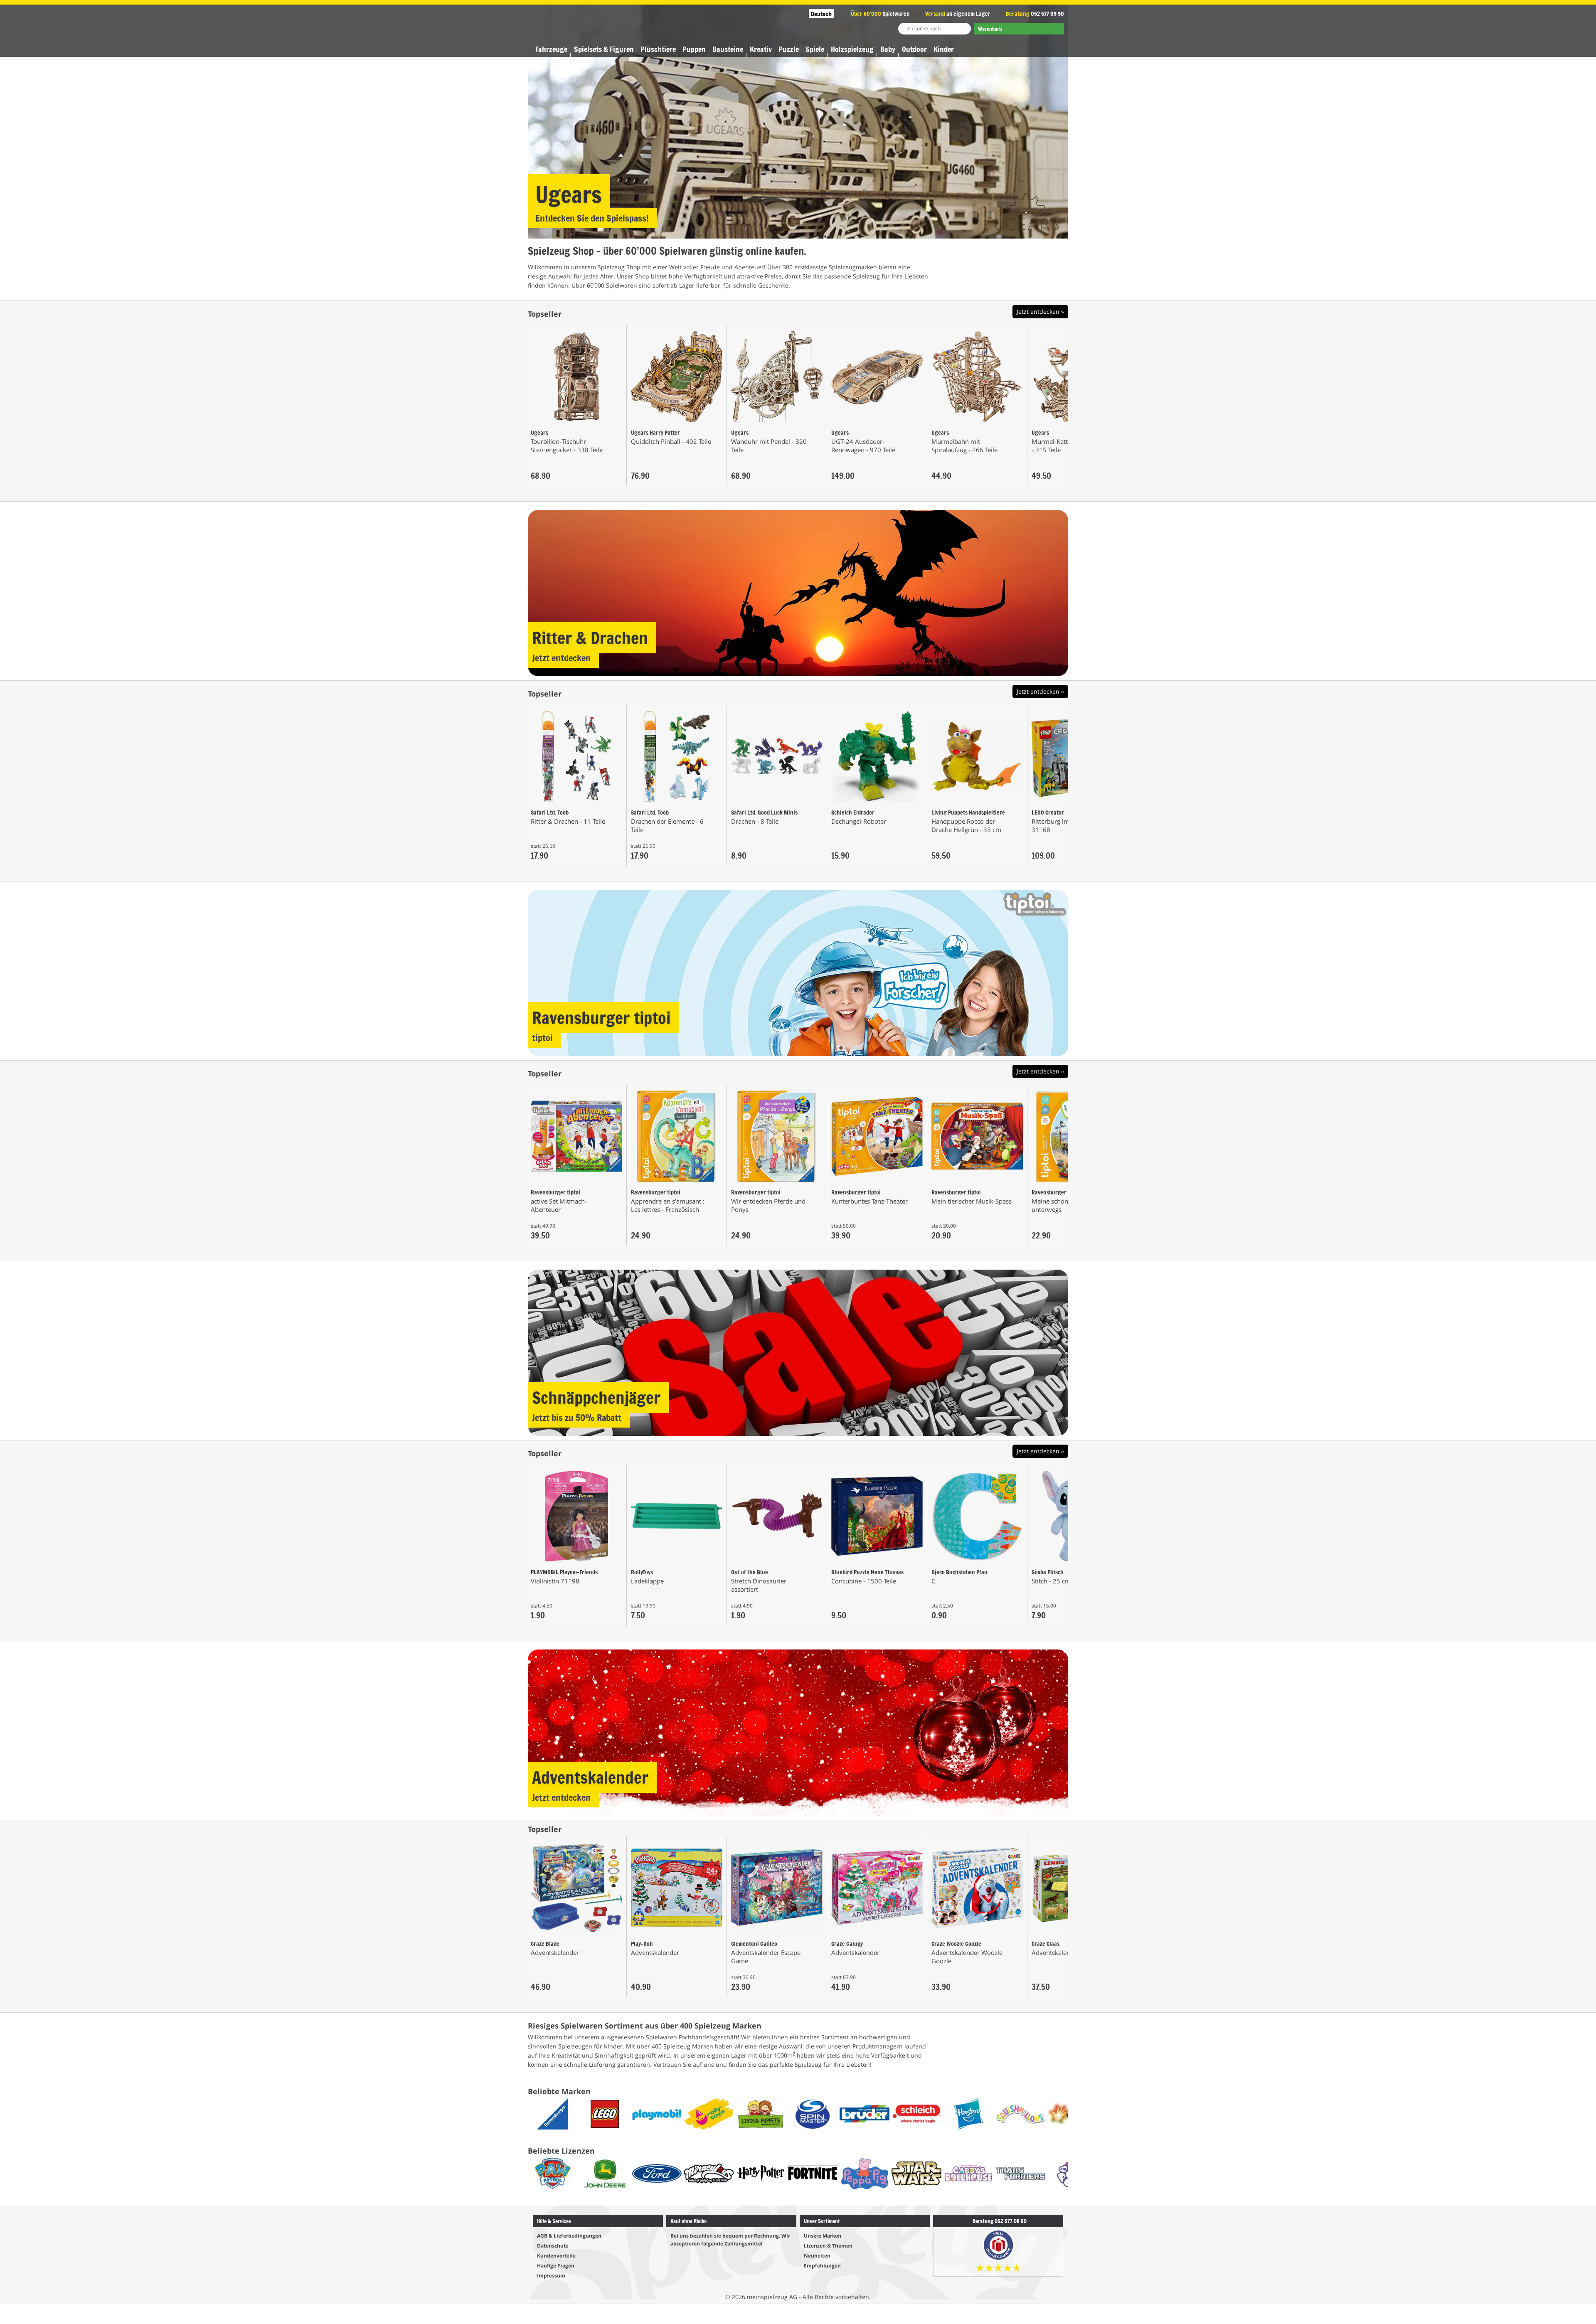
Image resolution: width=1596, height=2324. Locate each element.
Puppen (694, 49)
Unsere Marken (823, 2236)
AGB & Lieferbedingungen (569, 2236)
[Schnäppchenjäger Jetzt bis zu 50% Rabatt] (798, 1352)
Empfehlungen (822, 2266)
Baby (888, 49)
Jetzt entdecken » (1040, 311)
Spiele (815, 49)
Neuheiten (817, 2256)
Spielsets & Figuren (604, 49)
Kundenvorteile (556, 2256)
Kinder (944, 49)
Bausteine (728, 49)
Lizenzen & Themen (828, 2246)
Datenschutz (553, 2246)
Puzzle (789, 49)
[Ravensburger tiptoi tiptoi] (798, 972)
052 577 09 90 (1047, 14)
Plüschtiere (658, 49)
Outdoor (914, 49)
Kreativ (761, 49)
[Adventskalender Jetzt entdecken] (798, 1732)
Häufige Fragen (556, 2266)
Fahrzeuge (551, 49)
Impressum (551, 2276)
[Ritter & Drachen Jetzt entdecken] (798, 592)
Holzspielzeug (852, 49)
